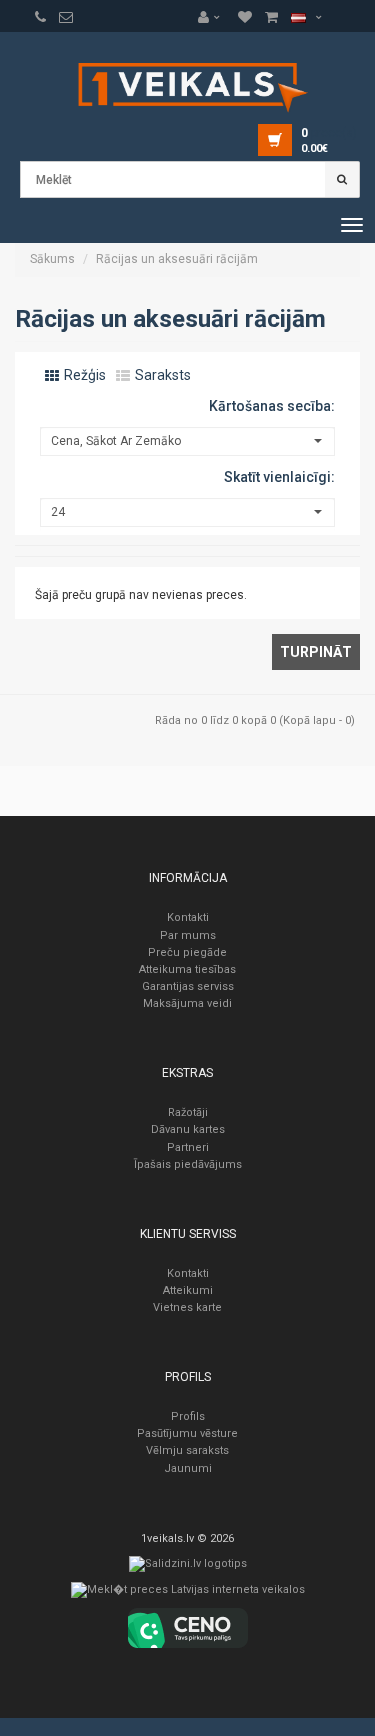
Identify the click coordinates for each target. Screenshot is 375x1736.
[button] (214, 17)
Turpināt (316, 652)
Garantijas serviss (188, 986)
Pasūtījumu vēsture (187, 1433)
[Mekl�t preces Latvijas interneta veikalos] (188, 1594)
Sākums (52, 259)
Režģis (83, 375)
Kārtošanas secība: (272, 406)
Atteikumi (188, 1290)
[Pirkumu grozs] (66, 17)
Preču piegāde (187, 952)
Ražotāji (188, 1112)
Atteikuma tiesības (187, 969)
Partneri (188, 1147)
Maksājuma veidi (187, 1003)
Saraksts (161, 375)
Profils (188, 1416)
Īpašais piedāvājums (188, 1164)
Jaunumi (188, 1468)
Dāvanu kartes (188, 1129)
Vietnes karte (187, 1307)
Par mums (188, 935)
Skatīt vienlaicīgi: (279, 477)
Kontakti (188, 917)
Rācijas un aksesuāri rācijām (177, 259)
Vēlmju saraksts (187, 1450)
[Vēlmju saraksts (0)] (40, 17)
